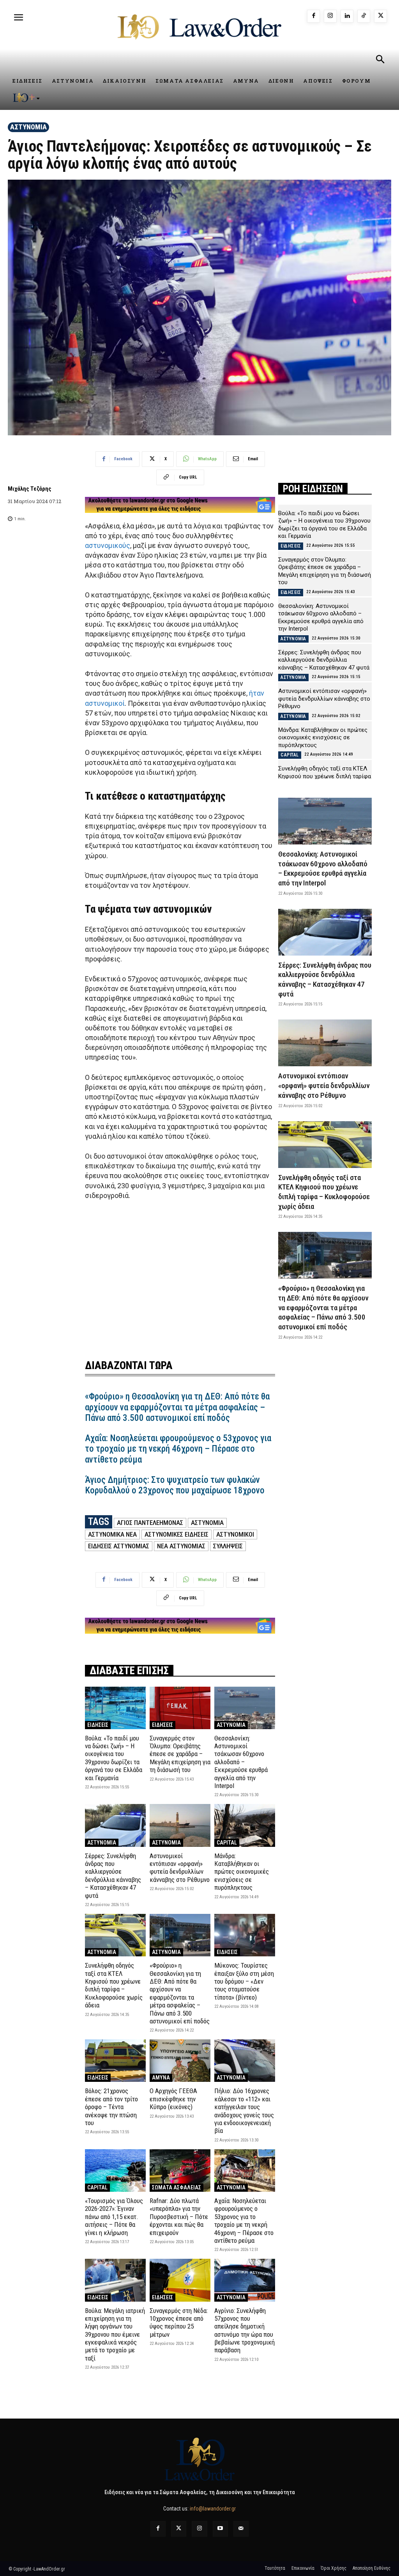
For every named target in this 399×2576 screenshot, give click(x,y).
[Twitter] (179, 2529)
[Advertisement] (180, 1275)
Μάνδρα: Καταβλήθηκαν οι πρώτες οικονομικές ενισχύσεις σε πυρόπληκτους (242, 1872)
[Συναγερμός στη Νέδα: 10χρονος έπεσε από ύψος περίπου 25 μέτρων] (180, 2280)
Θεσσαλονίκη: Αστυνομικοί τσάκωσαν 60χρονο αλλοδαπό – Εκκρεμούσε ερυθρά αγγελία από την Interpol (241, 1762)
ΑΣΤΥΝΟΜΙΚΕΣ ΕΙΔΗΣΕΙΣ (177, 1534)
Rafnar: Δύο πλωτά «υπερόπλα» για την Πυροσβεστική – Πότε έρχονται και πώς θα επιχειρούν (179, 2217)
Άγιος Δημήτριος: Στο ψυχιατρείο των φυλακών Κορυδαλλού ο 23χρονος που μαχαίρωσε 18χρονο (175, 1485)
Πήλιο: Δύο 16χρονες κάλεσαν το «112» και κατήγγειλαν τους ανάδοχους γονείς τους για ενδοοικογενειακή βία (244, 2111)
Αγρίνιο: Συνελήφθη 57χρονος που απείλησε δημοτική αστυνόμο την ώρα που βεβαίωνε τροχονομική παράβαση (245, 2330)
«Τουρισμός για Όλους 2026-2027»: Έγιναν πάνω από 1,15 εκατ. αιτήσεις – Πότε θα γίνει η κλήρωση (114, 2217)
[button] (380, 60)
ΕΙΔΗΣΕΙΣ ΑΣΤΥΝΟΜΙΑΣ (119, 1546)
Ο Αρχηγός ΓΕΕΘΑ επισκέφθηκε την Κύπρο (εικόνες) (173, 2099)
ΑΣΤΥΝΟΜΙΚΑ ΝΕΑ (112, 1534)
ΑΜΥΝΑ (161, 2078)
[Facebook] (313, 16)
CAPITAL (227, 1843)
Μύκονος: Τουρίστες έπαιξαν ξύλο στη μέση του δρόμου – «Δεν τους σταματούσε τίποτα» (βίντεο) (244, 1981)
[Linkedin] (347, 16)
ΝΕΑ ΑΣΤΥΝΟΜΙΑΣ (181, 1546)
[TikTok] (364, 16)
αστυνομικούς (108, 545)
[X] (380, 16)
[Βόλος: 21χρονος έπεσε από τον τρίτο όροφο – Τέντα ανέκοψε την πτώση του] (115, 2061)
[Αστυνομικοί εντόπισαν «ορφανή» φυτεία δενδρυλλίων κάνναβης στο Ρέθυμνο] (180, 1825)
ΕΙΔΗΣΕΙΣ (98, 1725)
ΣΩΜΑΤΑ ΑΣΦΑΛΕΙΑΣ (177, 2187)
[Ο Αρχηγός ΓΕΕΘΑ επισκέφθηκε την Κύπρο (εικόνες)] (180, 2061)
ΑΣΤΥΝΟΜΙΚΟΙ (235, 1534)
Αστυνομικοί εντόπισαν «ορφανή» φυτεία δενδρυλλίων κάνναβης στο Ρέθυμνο (180, 1868)
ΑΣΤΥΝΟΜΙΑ (28, 127)
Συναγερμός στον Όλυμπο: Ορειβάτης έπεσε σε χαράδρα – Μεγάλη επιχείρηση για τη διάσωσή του (180, 1754)
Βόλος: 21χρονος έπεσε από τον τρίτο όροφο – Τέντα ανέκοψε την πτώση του (111, 2107)
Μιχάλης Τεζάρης (30, 489)
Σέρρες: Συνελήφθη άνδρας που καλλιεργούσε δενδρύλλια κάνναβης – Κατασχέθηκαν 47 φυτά (113, 1876)
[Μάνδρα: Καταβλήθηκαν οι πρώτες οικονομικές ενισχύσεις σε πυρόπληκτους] (245, 1825)
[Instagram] (330, 16)
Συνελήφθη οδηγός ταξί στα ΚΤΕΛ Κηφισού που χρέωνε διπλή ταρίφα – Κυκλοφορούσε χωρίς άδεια (114, 1985)
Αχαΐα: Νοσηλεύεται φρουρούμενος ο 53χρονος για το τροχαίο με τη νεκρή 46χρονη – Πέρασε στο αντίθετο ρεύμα (178, 1449)
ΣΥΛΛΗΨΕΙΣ (228, 1546)
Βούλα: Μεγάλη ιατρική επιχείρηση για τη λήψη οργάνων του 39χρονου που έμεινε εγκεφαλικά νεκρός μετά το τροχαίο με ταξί (115, 2334)
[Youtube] (220, 2529)
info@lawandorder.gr (213, 2509)
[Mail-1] (241, 2529)
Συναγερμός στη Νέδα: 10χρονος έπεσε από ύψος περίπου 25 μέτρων (179, 2322)
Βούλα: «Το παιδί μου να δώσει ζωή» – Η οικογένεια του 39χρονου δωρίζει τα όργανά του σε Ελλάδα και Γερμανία (114, 1758)
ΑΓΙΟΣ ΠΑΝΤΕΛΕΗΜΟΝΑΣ (150, 1523)
